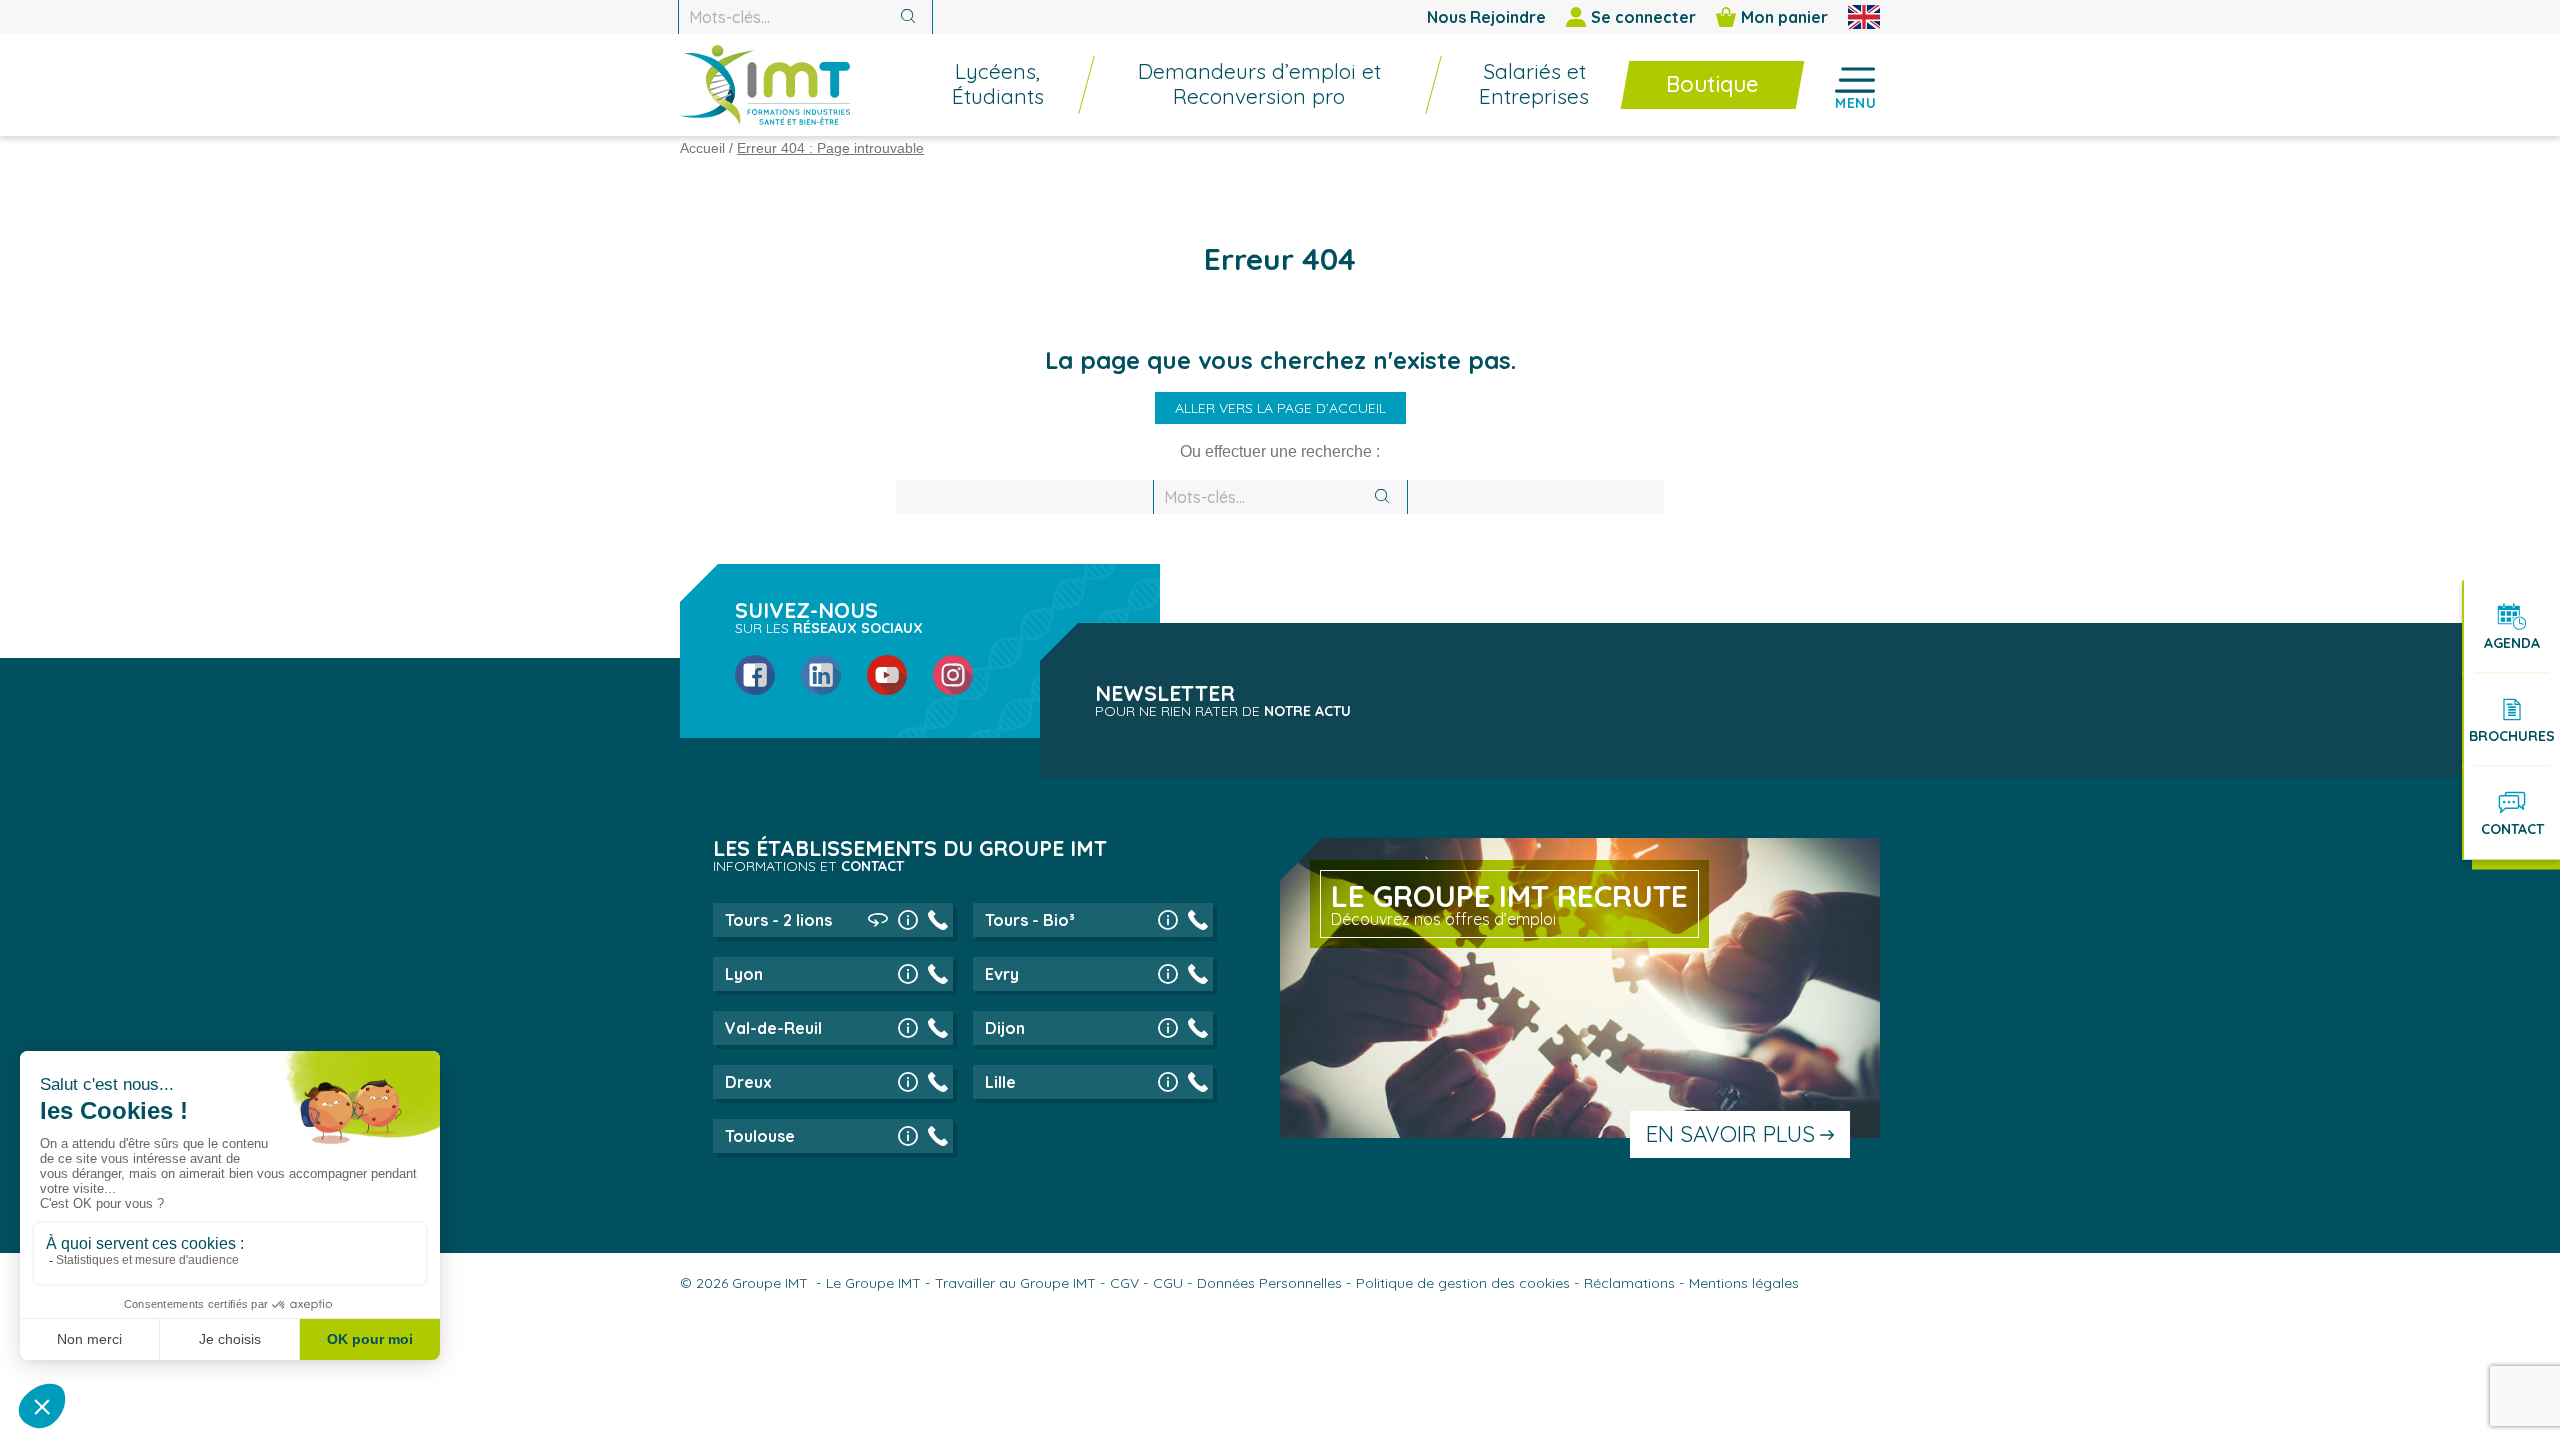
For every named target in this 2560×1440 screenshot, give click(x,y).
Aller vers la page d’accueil (1280, 408)
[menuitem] (988, 85)
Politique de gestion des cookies (1463, 1283)
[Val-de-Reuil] (908, 1028)
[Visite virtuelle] (878, 920)
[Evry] (1168, 974)
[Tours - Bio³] (1168, 920)
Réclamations (1629, 1283)
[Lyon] (908, 974)
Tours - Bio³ (1030, 920)
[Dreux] (908, 1082)
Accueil (702, 148)
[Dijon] (1168, 1028)
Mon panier (1784, 17)
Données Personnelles (1269, 1283)
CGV (1124, 1283)
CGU (1168, 1283)
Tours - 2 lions (778, 920)
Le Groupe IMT (873, 1283)
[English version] (1864, 17)
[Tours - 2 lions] (908, 920)
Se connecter (1643, 17)
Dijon (1005, 1028)
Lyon (744, 974)
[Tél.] (938, 920)
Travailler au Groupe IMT (1015, 1283)
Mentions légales (1744, 1283)
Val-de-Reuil (773, 1028)
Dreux (748, 1082)
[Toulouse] (908, 1136)
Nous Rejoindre (1486, 17)
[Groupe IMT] (765, 85)
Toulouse (760, 1136)
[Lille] (1168, 1082)
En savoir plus (1730, 1134)
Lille (1000, 1082)
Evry (1002, 974)
